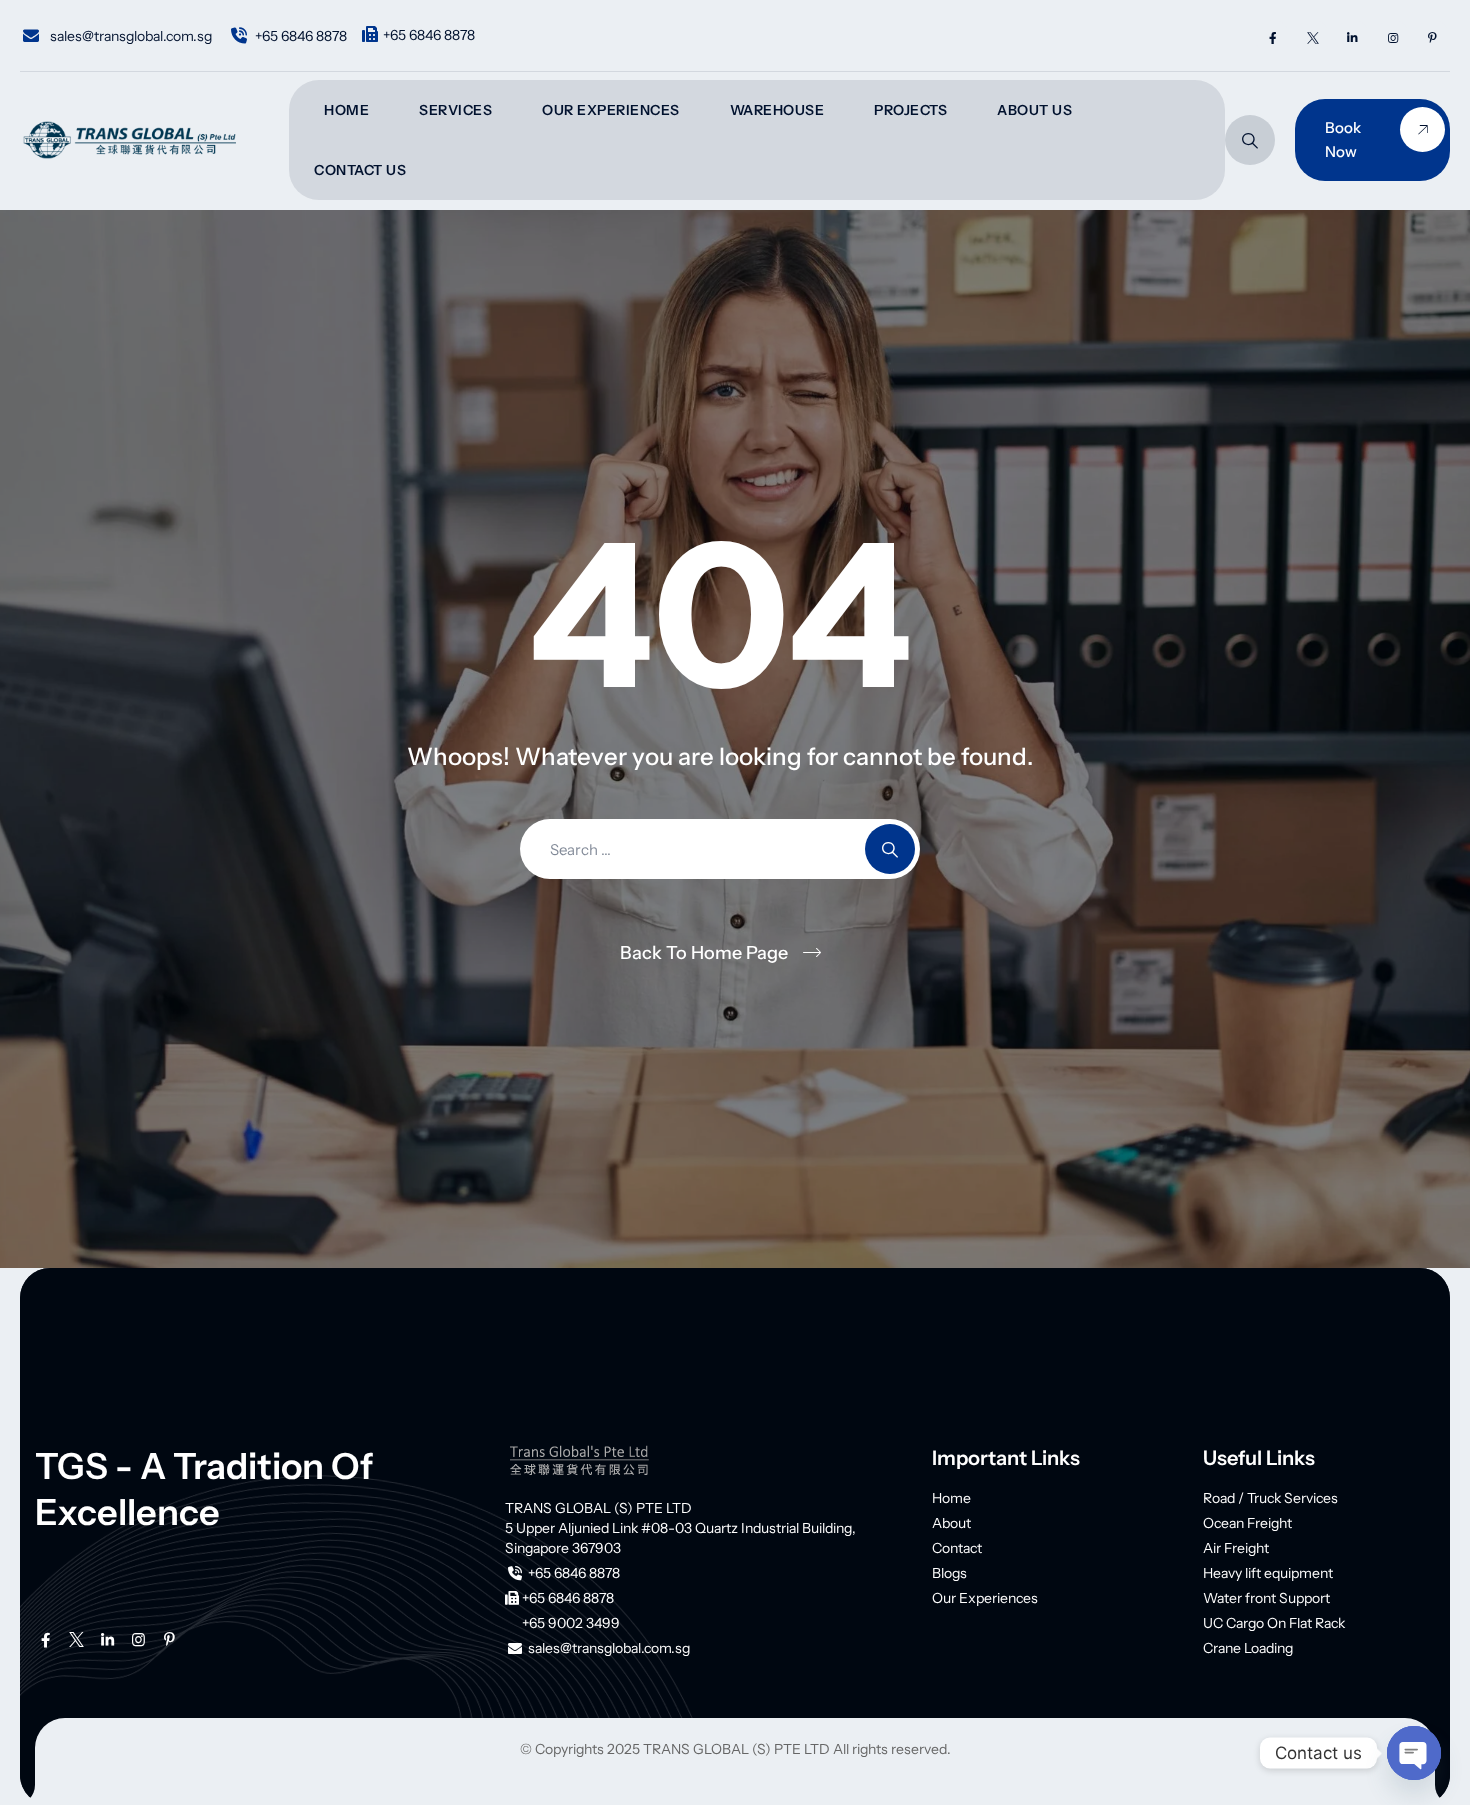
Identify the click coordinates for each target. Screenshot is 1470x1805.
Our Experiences (611, 110)
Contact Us (360, 170)
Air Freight (1236, 1548)
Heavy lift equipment (1268, 1573)
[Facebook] (1272, 37)
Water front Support (1266, 1598)
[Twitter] (1312, 37)
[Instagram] (1392, 37)
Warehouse (777, 110)
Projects (910, 110)
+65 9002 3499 (571, 1623)
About (951, 1523)
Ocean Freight (1247, 1523)
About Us (1034, 110)
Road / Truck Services (1270, 1498)
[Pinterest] (1432, 37)
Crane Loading (1248, 1648)
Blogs (949, 1573)
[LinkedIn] (1352, 37)
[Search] (1250, 140)
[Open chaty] (1414, 1753)
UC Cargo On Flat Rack (1274, 1623)
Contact (957, 1548)
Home (346, 110)
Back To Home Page (704, 953)
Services (455, 110)
